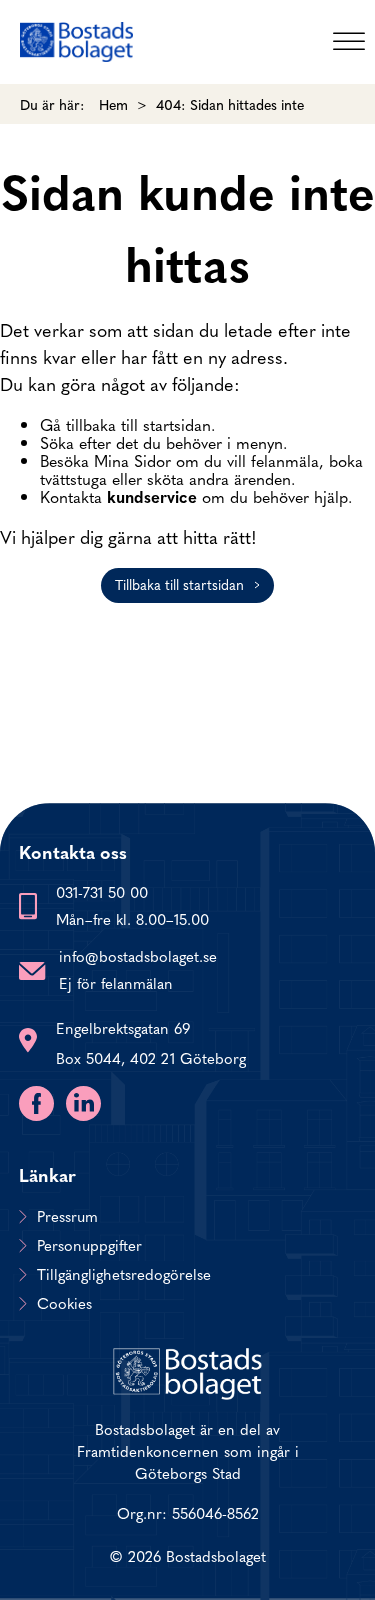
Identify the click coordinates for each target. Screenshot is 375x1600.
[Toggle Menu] (349, 41)
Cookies (64, 1303)
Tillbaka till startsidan (179, 584)
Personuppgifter (89, 1245)
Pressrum (67, 1216)
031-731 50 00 (102, 891)
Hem (113, 104)
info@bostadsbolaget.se (138, 955)
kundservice (152, 496)
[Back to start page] (76, 42)
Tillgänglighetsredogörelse (124, 1274)
